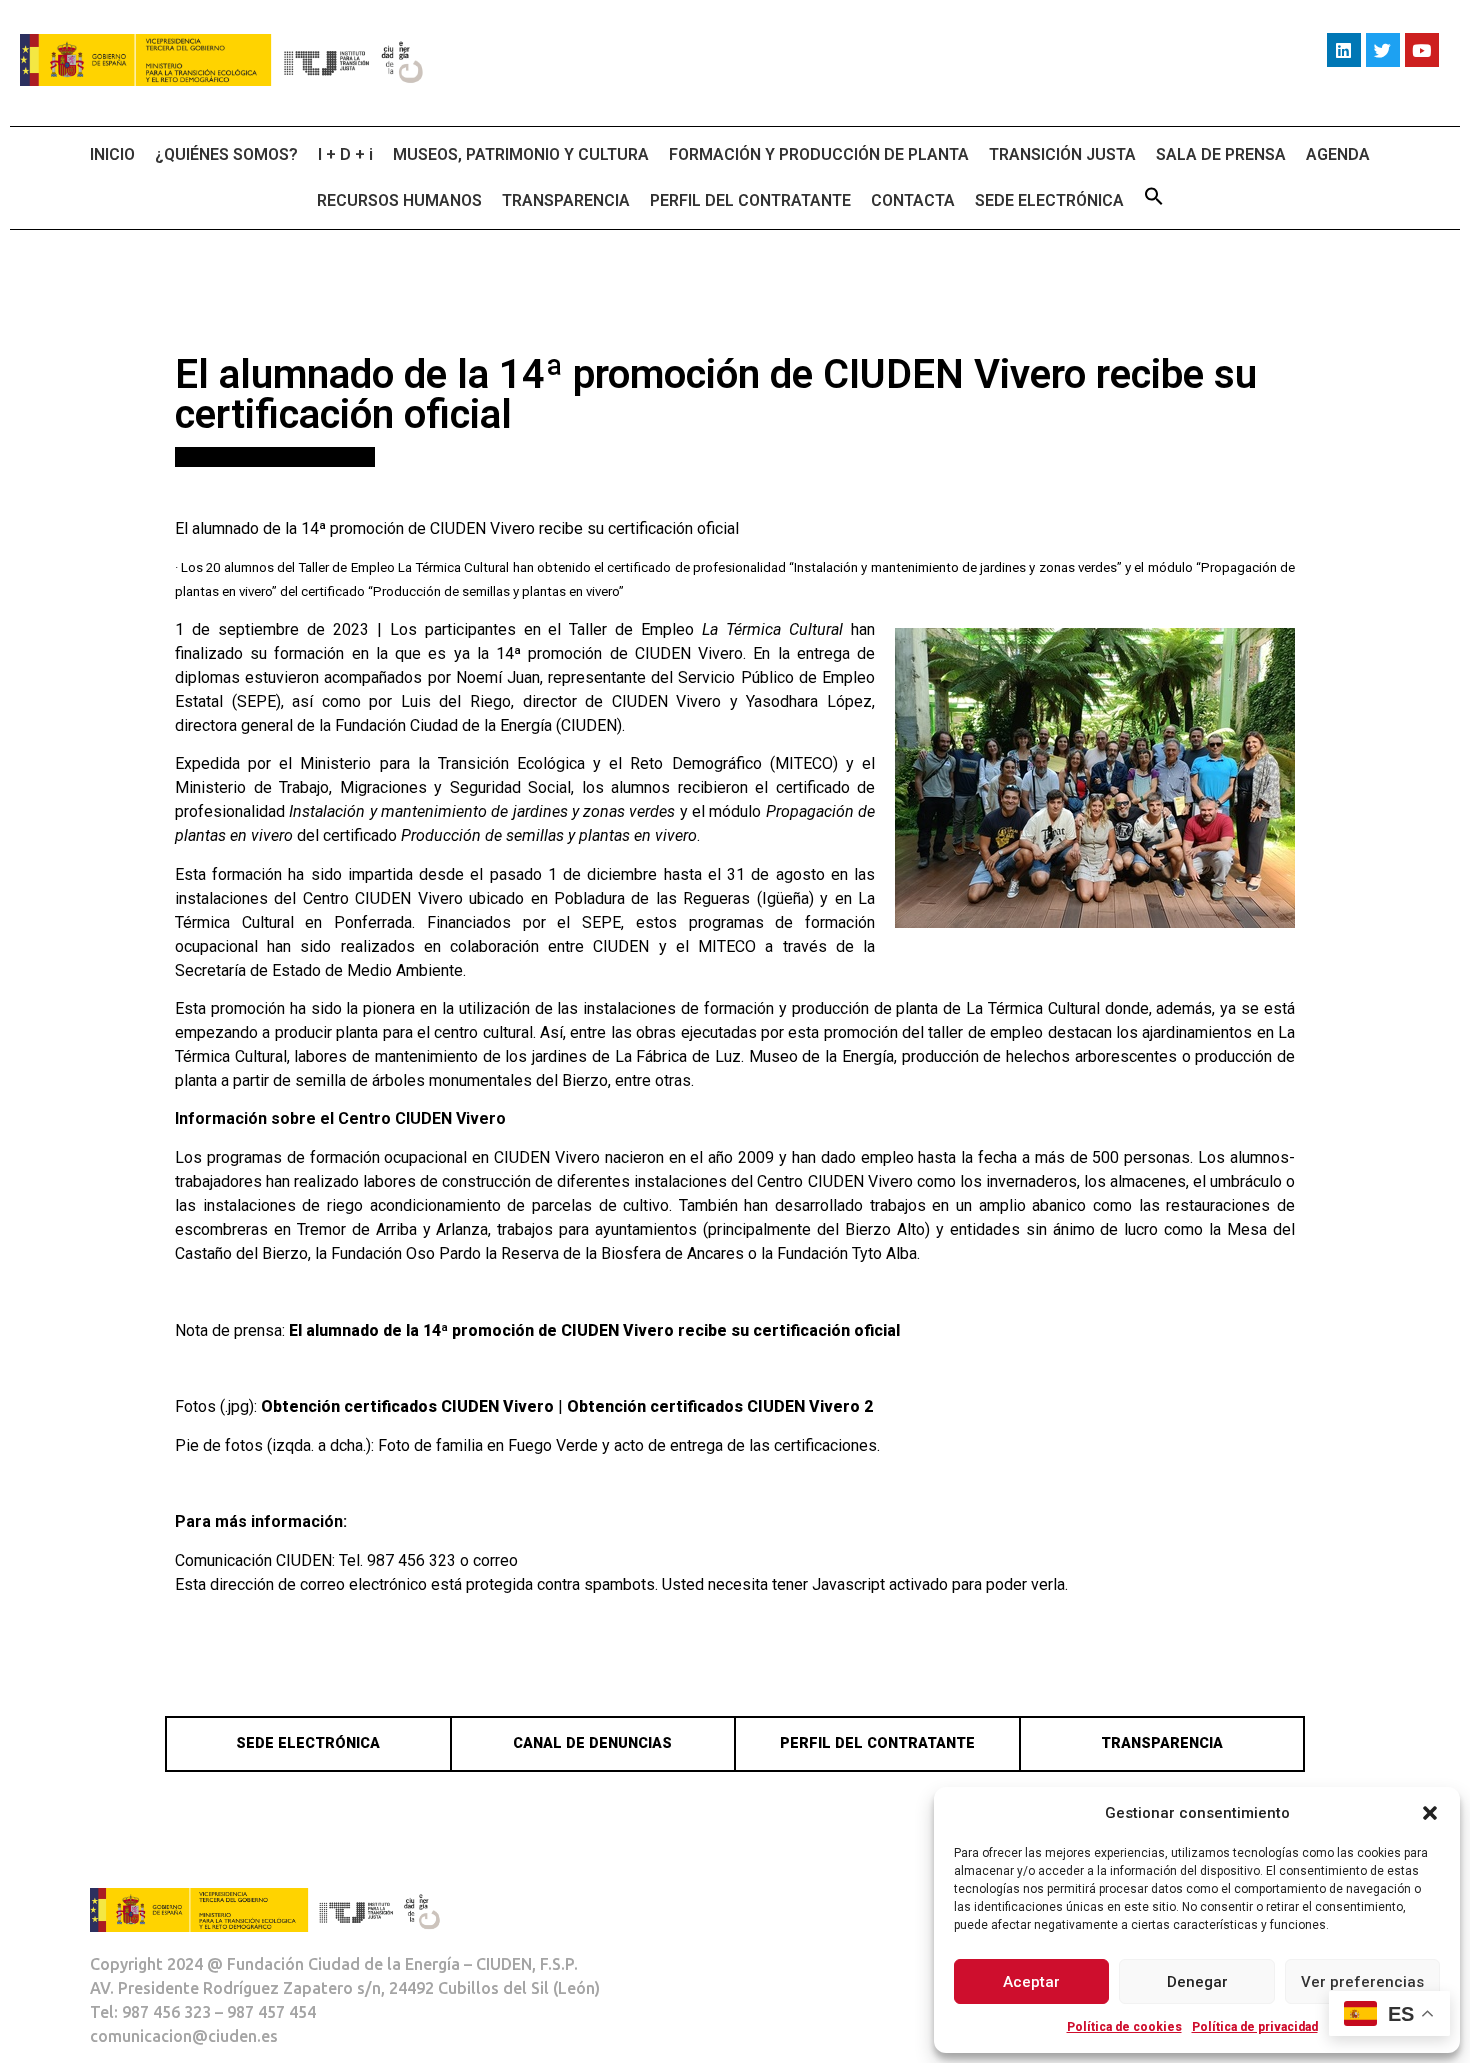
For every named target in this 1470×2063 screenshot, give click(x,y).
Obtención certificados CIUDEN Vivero (407, 1406)
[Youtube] (1422, 50)
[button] (1430, 1813)
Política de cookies (1124, 2027)
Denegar (1197, 1982)
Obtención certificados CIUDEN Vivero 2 (720, 1406)
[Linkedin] (1344, 50)
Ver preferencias (1362, 1982)
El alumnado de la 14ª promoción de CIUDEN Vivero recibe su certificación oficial (594, 1330)
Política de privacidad (1255, 2027)
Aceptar (1031, 1982)
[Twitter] (1383, 50)
